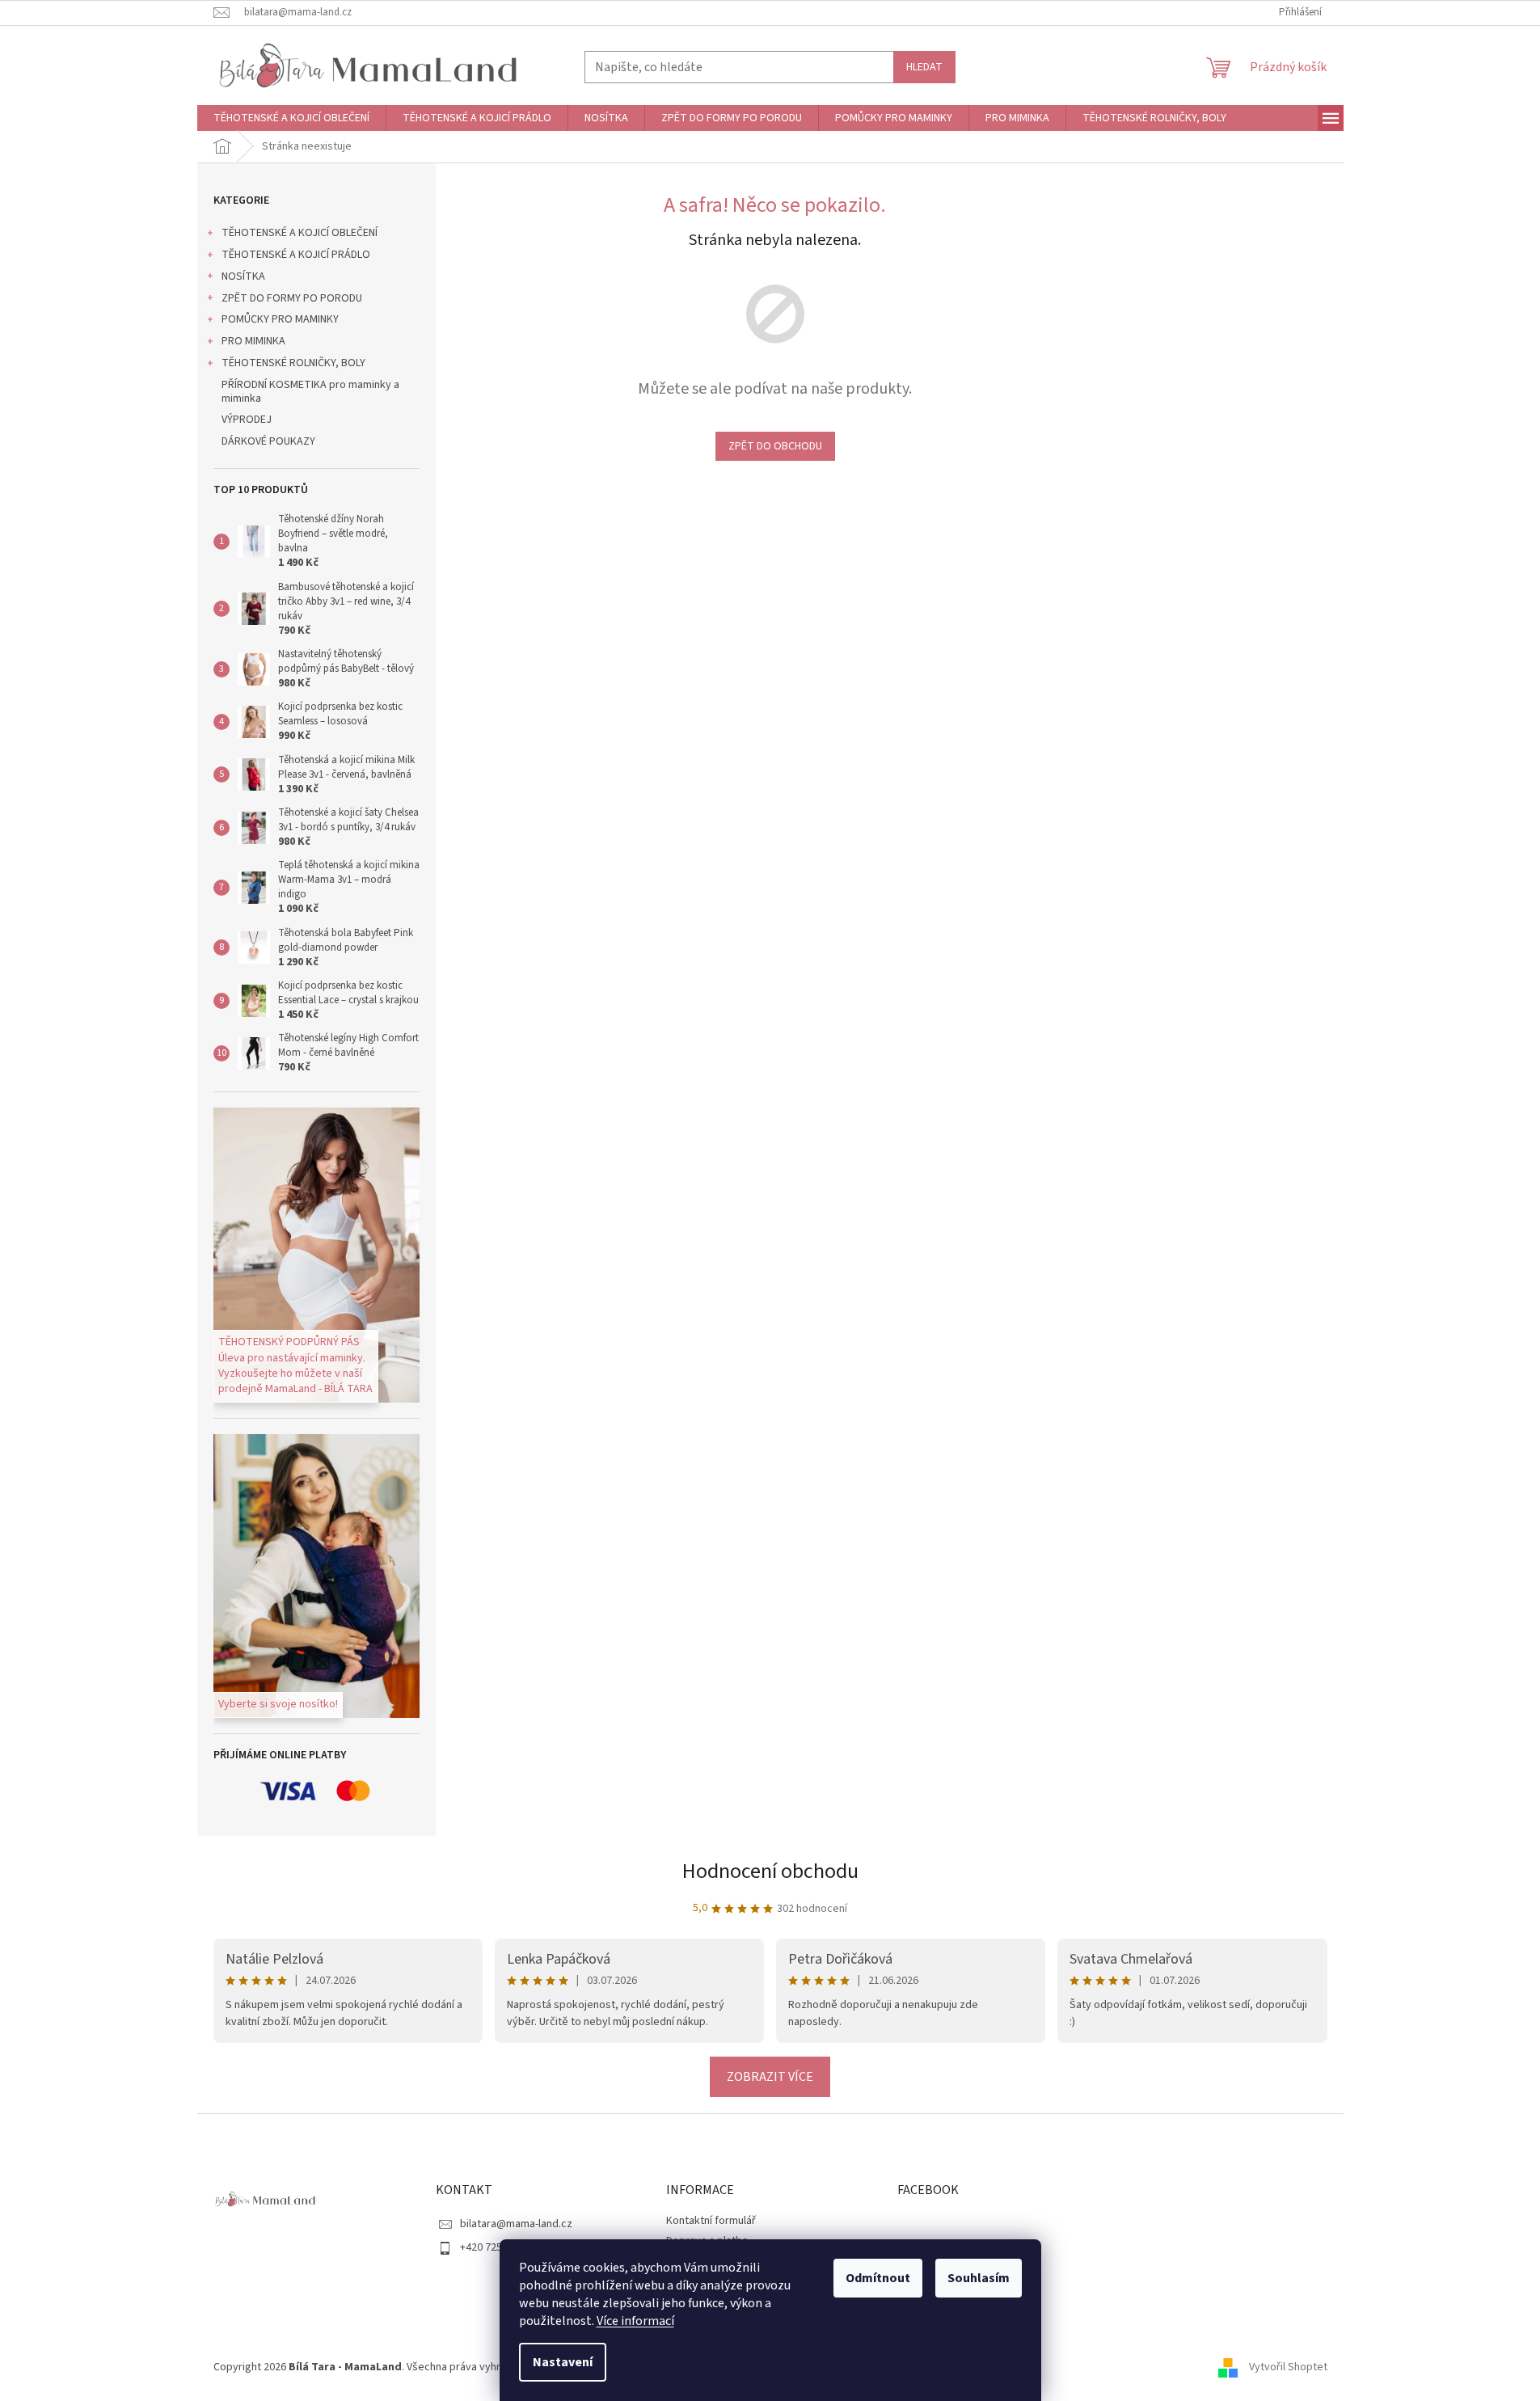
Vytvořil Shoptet (1288, 2367)
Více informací (635, 2321)
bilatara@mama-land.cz (516, 2224)
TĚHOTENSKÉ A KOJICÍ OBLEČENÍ (300, 233)
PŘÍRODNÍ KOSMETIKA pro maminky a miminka (310, 392)
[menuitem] (291, 118)
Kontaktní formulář (711, 2221)
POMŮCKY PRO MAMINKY (280, 319)
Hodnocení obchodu (770, 1871)
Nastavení (563, 2362)
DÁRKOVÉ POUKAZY (268, 441)
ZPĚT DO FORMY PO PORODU (292, 298)
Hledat (924, 67)
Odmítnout (878, 2278)
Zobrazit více (770, 2077)
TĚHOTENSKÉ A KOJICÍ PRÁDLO (296, 255)
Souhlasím (979, 2278)
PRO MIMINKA (253, 341)
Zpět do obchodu (775, 446)
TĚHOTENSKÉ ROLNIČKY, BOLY (293, 363)
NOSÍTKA (243, 276)
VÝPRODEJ (247, 420)
